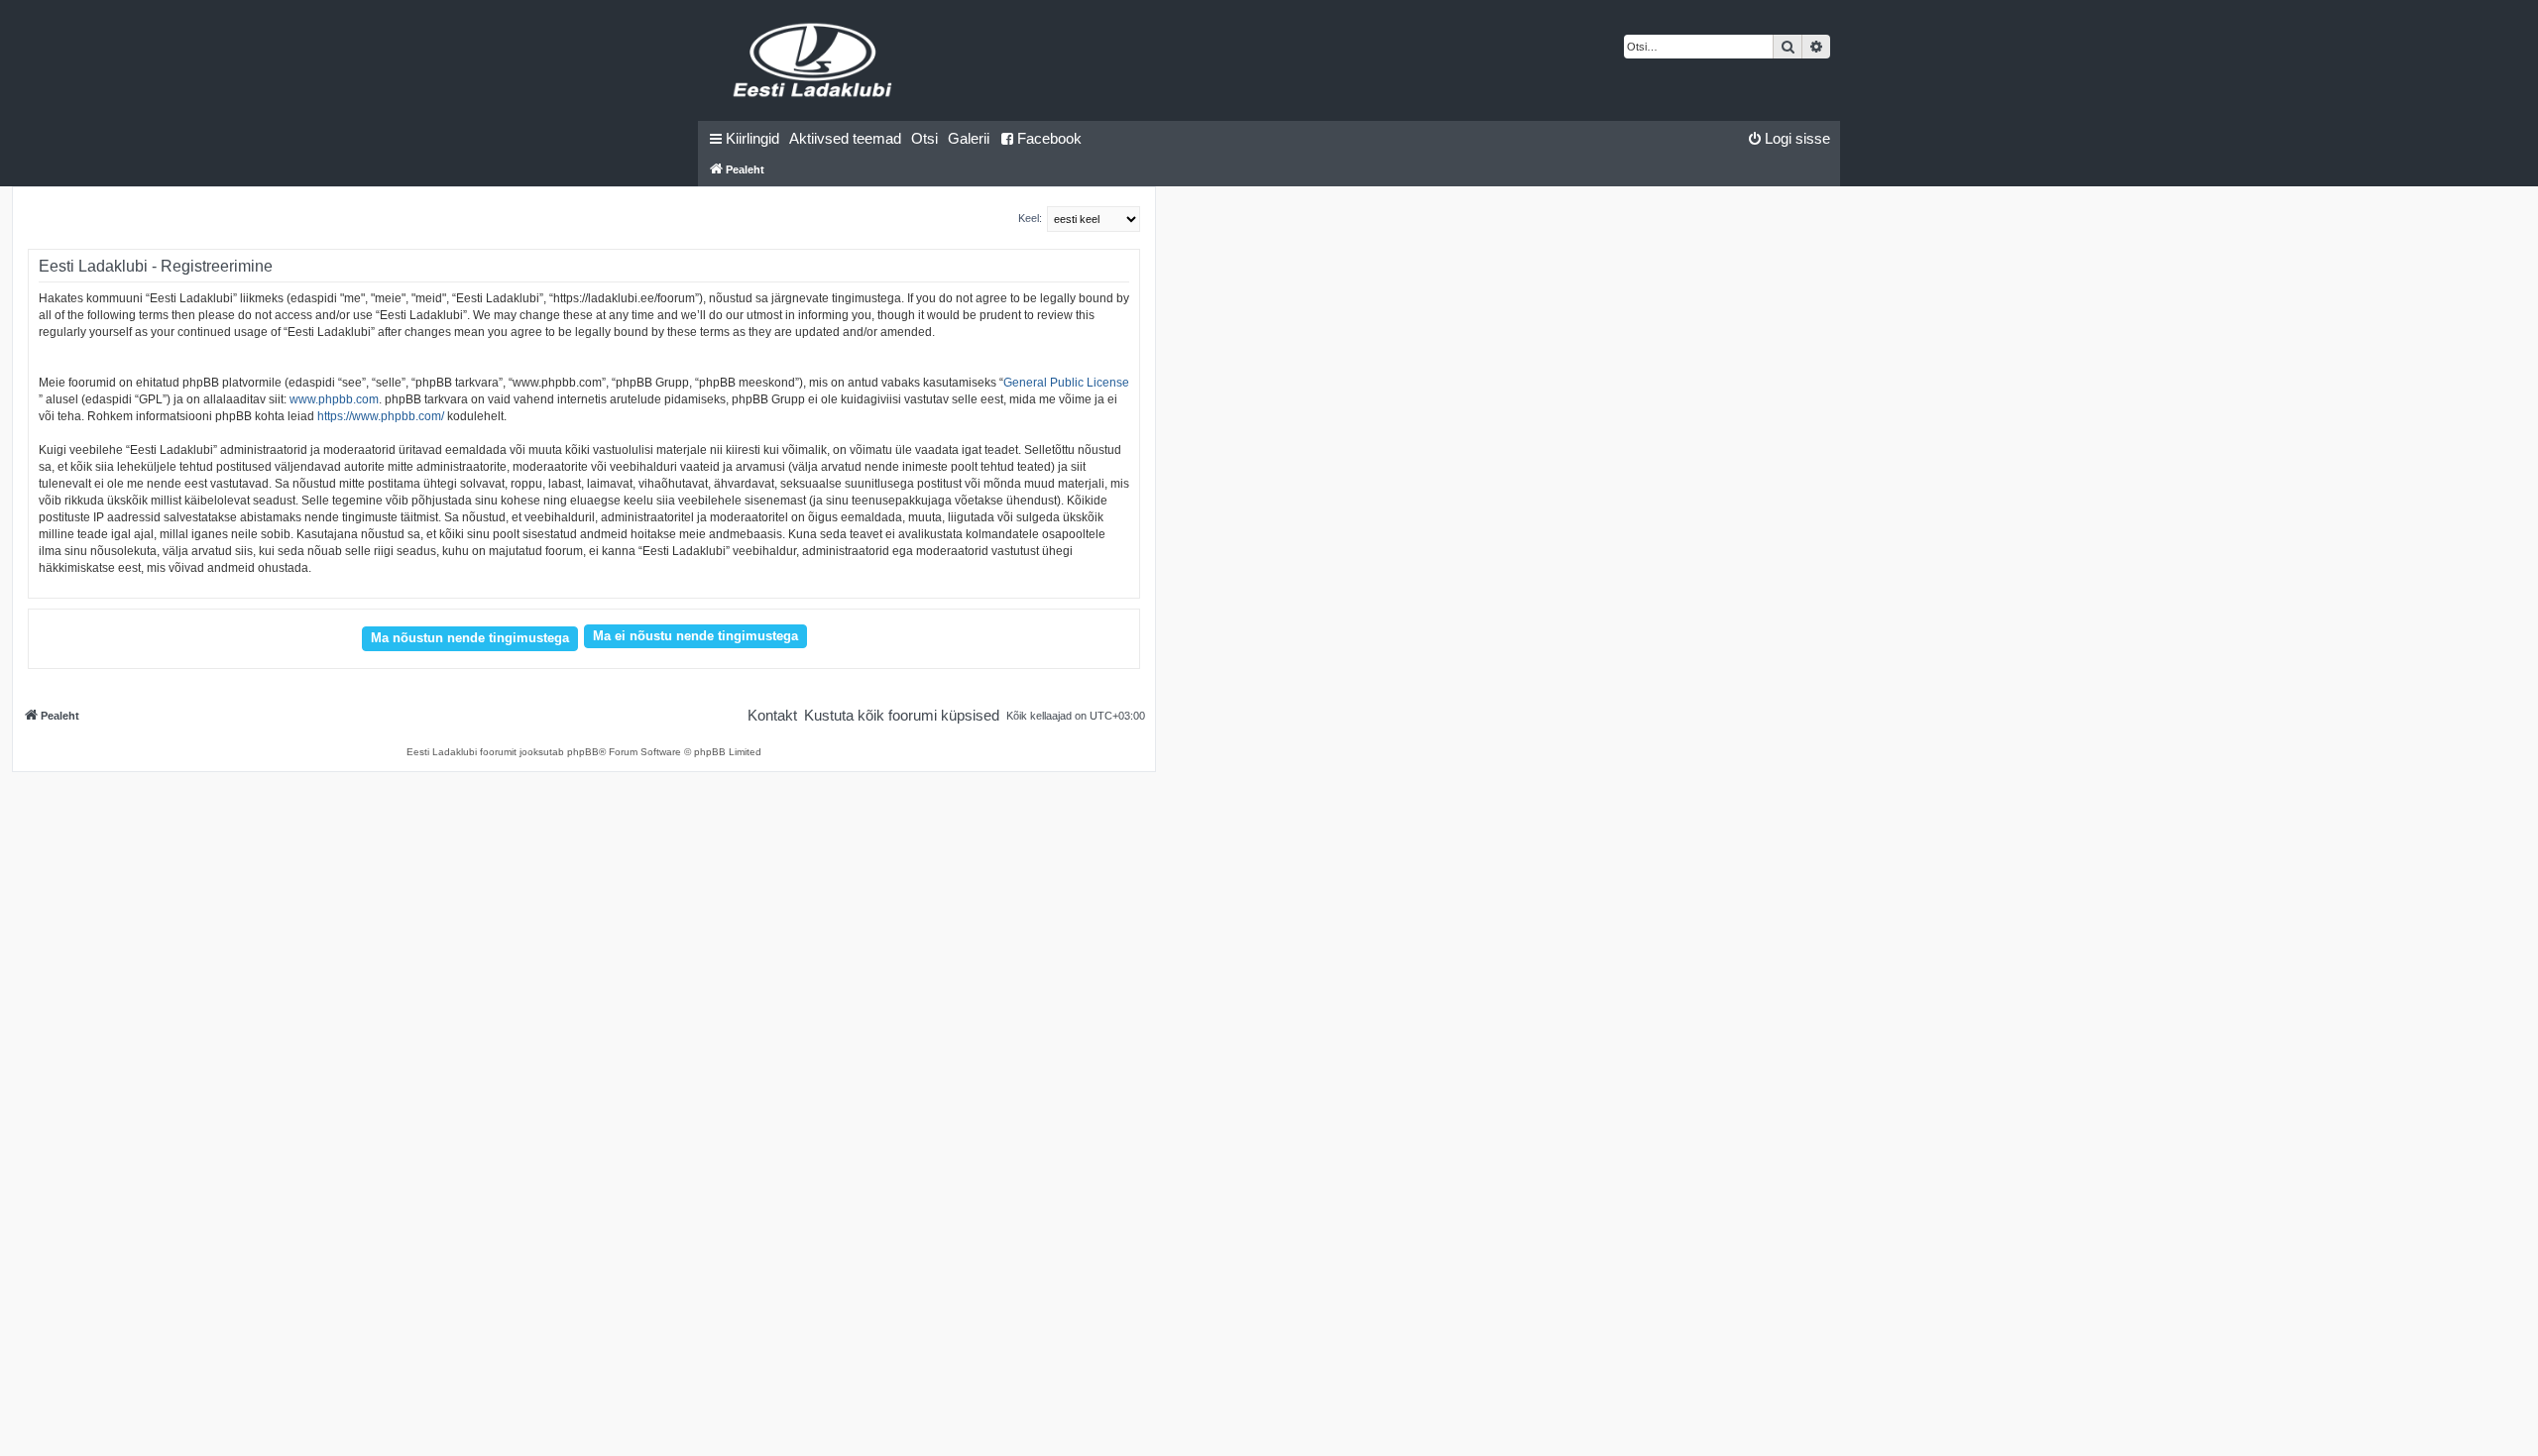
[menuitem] (845, 139)
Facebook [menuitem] (1049, 138)
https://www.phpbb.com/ (381, 416)
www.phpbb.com (334, 399)
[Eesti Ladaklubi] (813, 60)
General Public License (1066, 383)
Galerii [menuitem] (969, 138)
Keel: (1030, 218)
